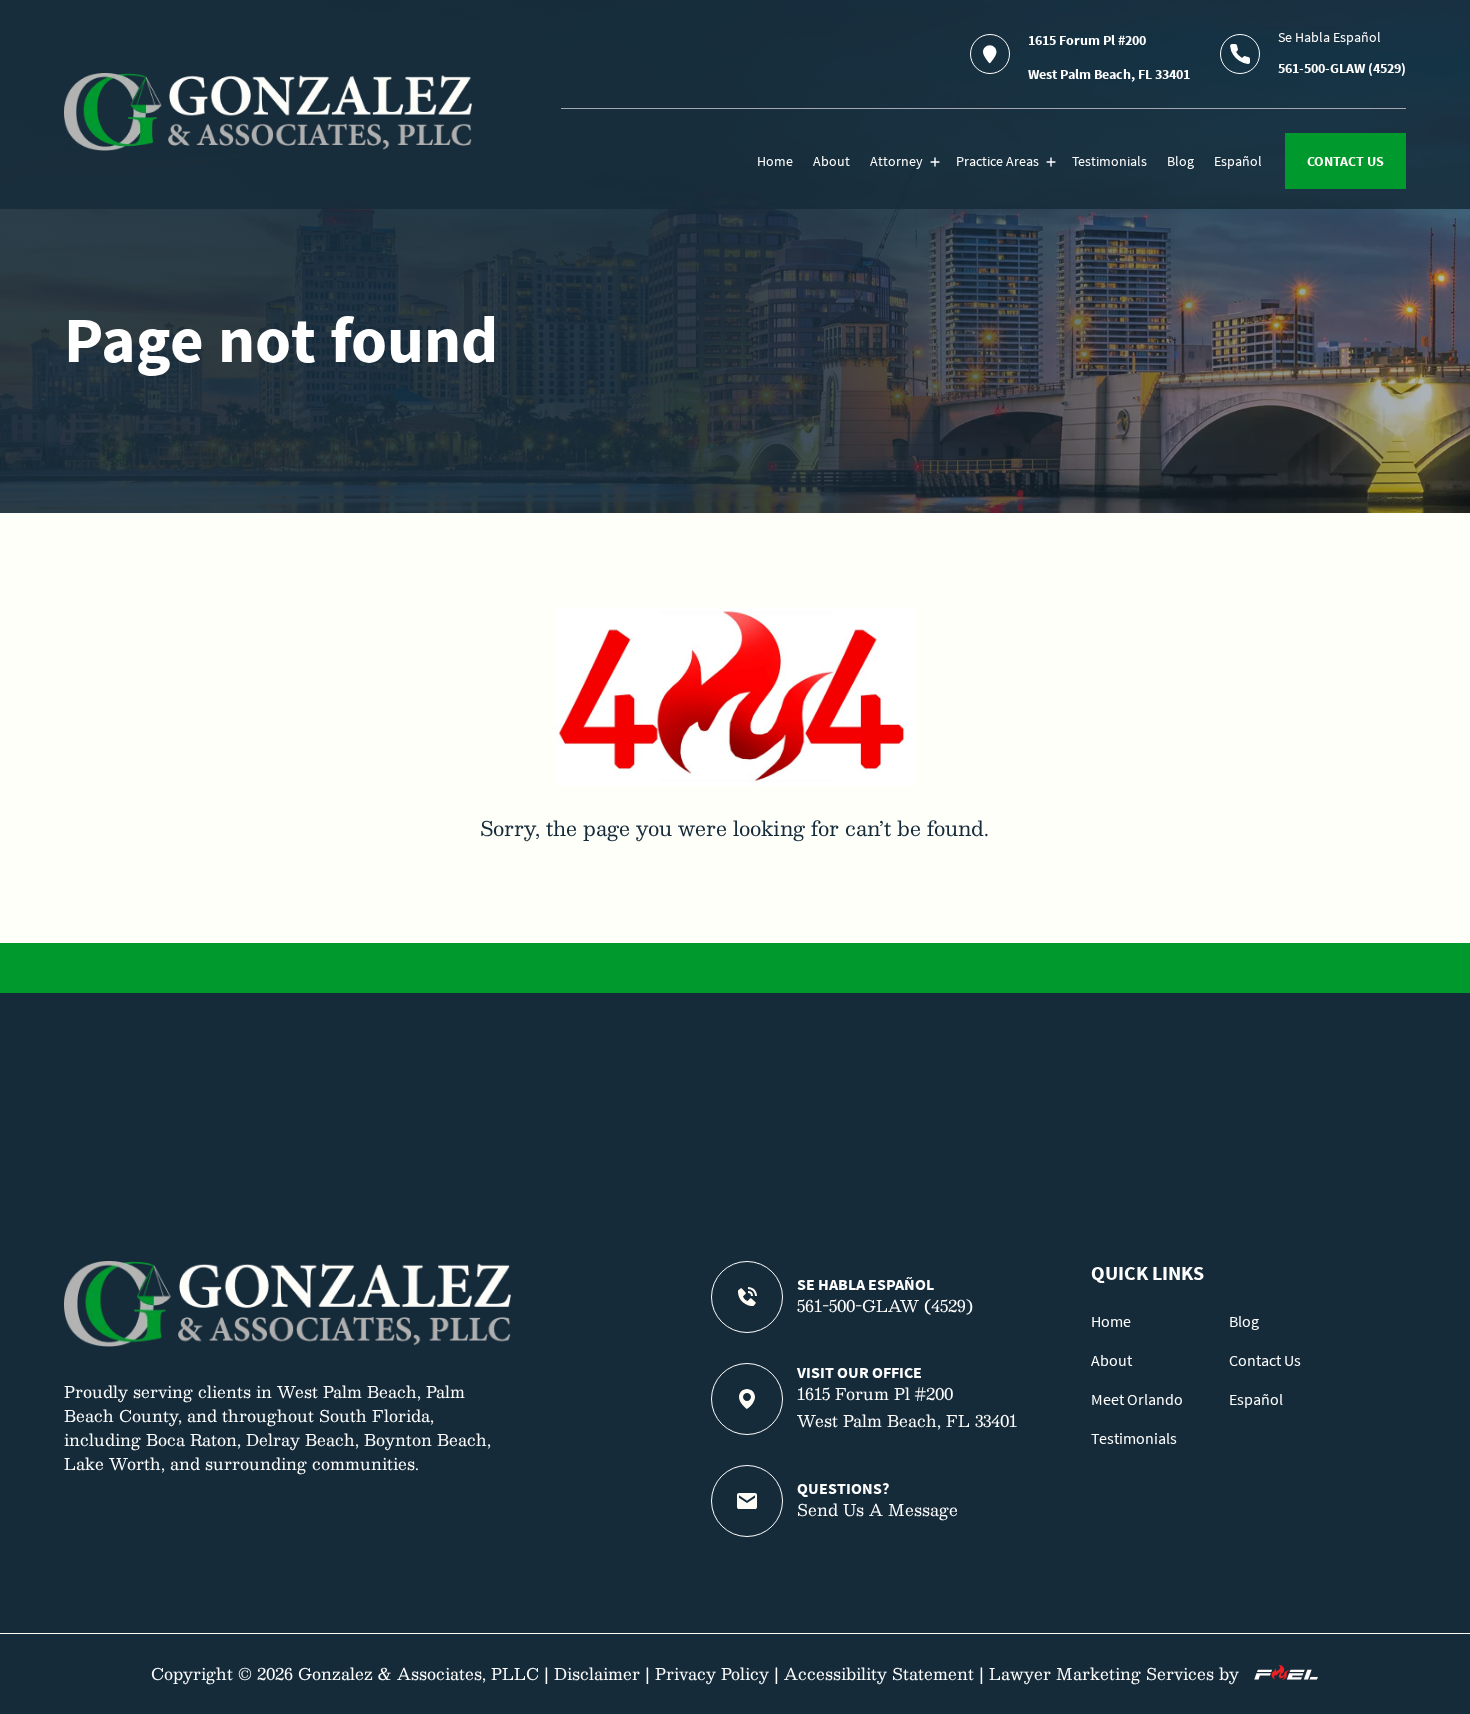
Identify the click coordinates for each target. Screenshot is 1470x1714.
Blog (1180, 161)
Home (775, 161)
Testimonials (1109, 161)
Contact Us (1265, 1360)
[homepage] (268, 112)
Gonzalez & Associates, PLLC (418, 1673)
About (831, 161)
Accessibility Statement (879, 1673)
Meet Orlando (1137, 1399)
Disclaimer (597, 1673)
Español (1238, 161)
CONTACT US (1345, 161)
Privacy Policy (712, 1673)
